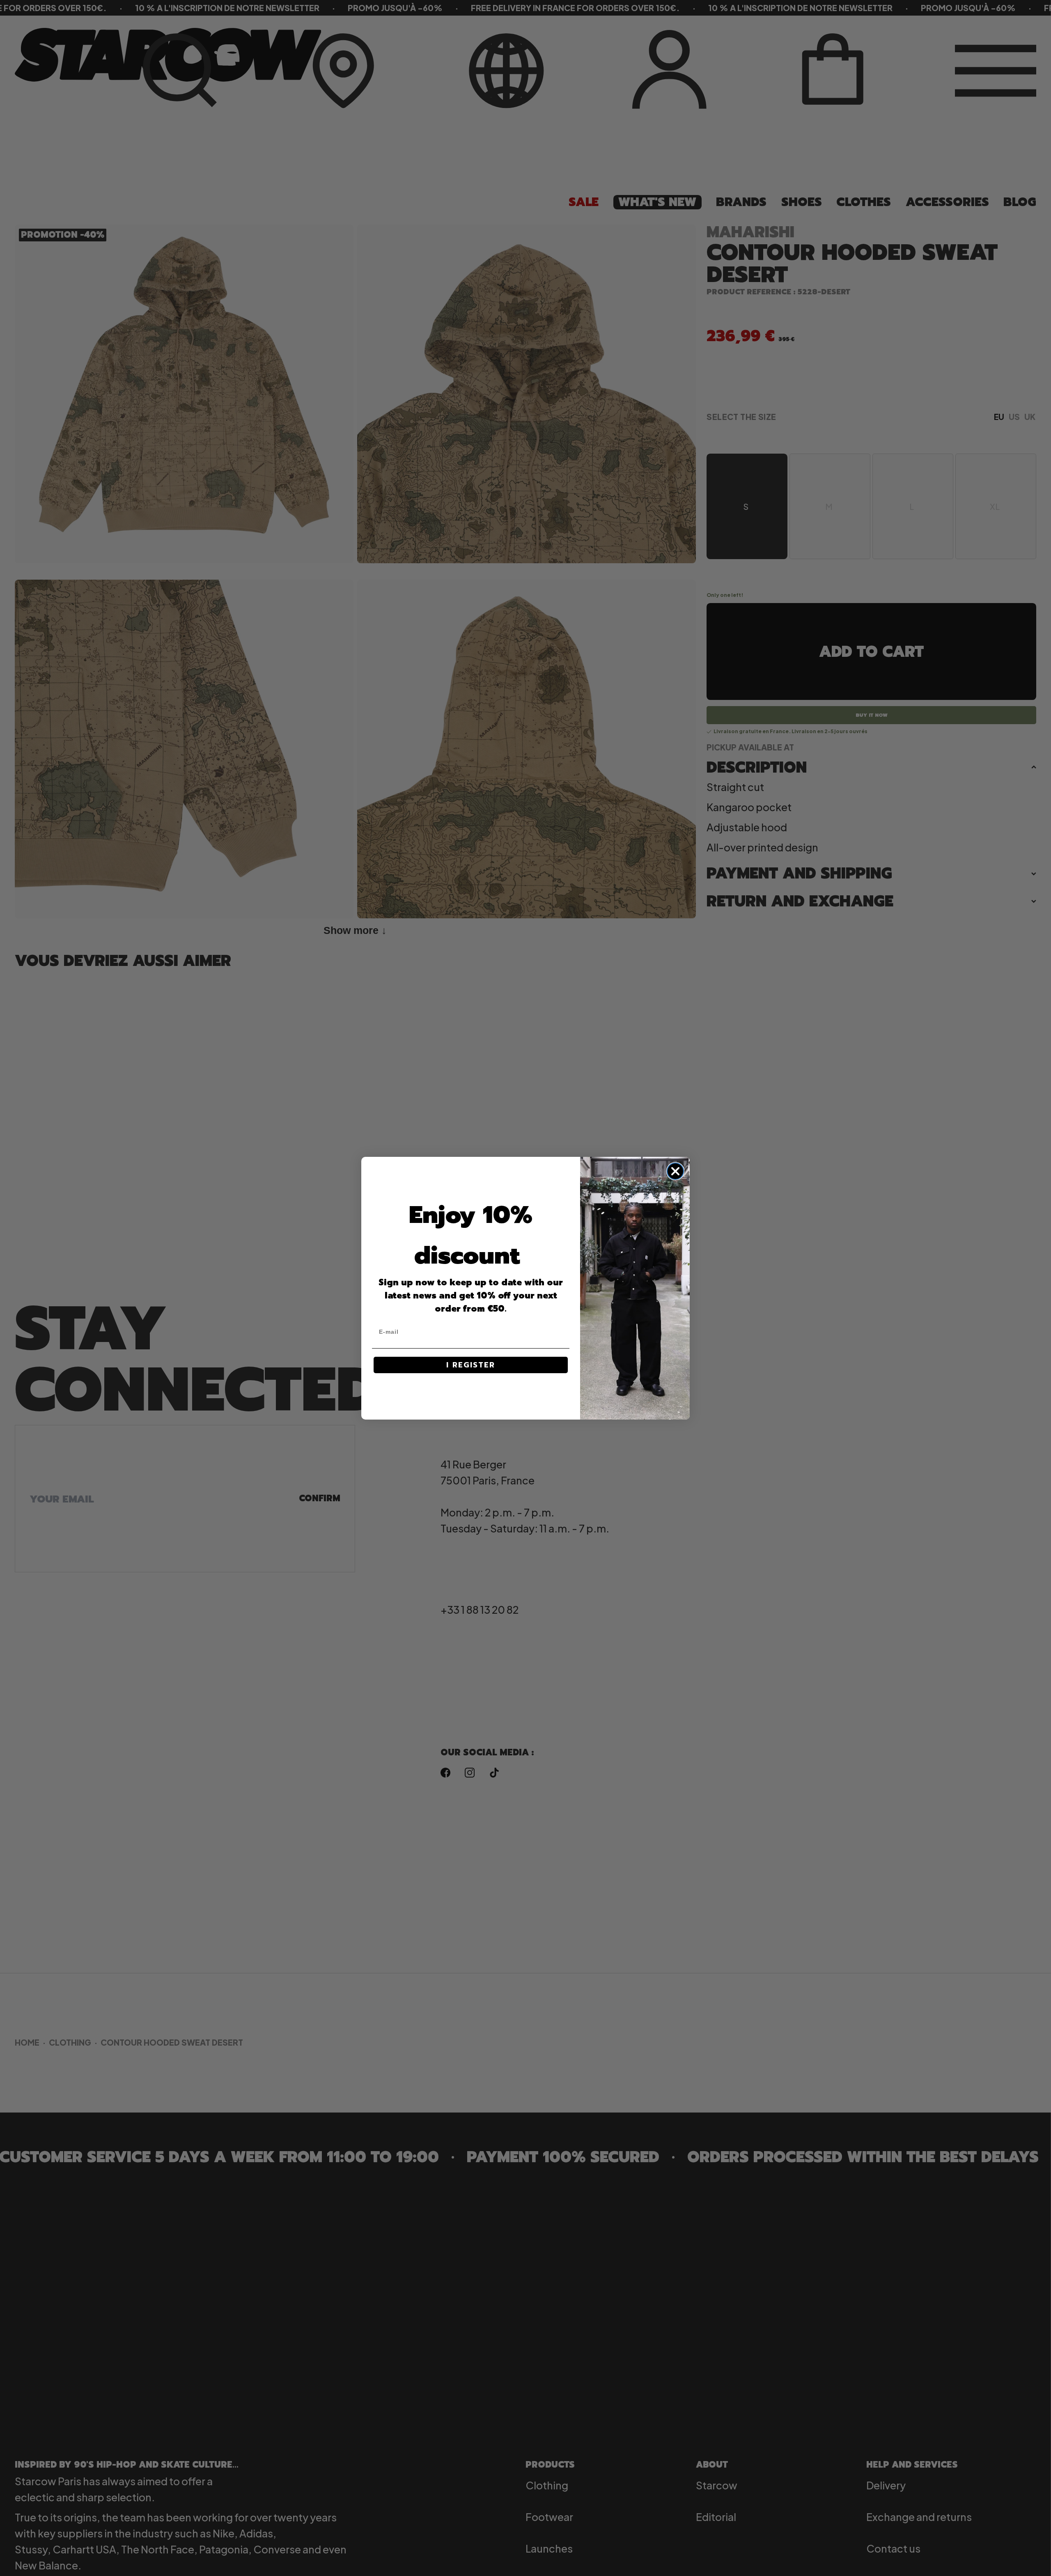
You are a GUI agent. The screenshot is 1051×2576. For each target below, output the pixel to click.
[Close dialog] (675, 1171)
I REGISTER (471, 1365)
